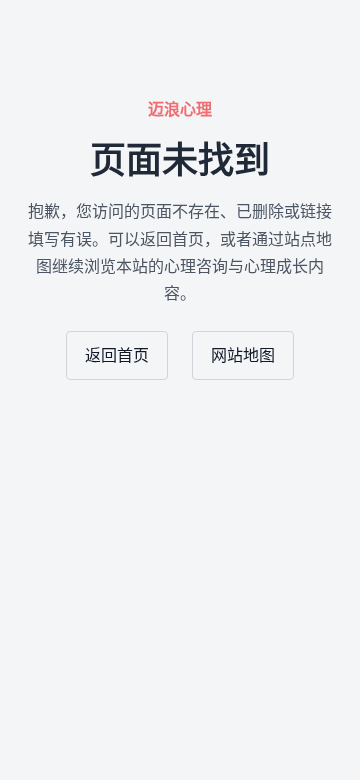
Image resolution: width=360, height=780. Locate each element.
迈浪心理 (180, 109)
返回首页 (117, 355)
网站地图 (243, 355)
